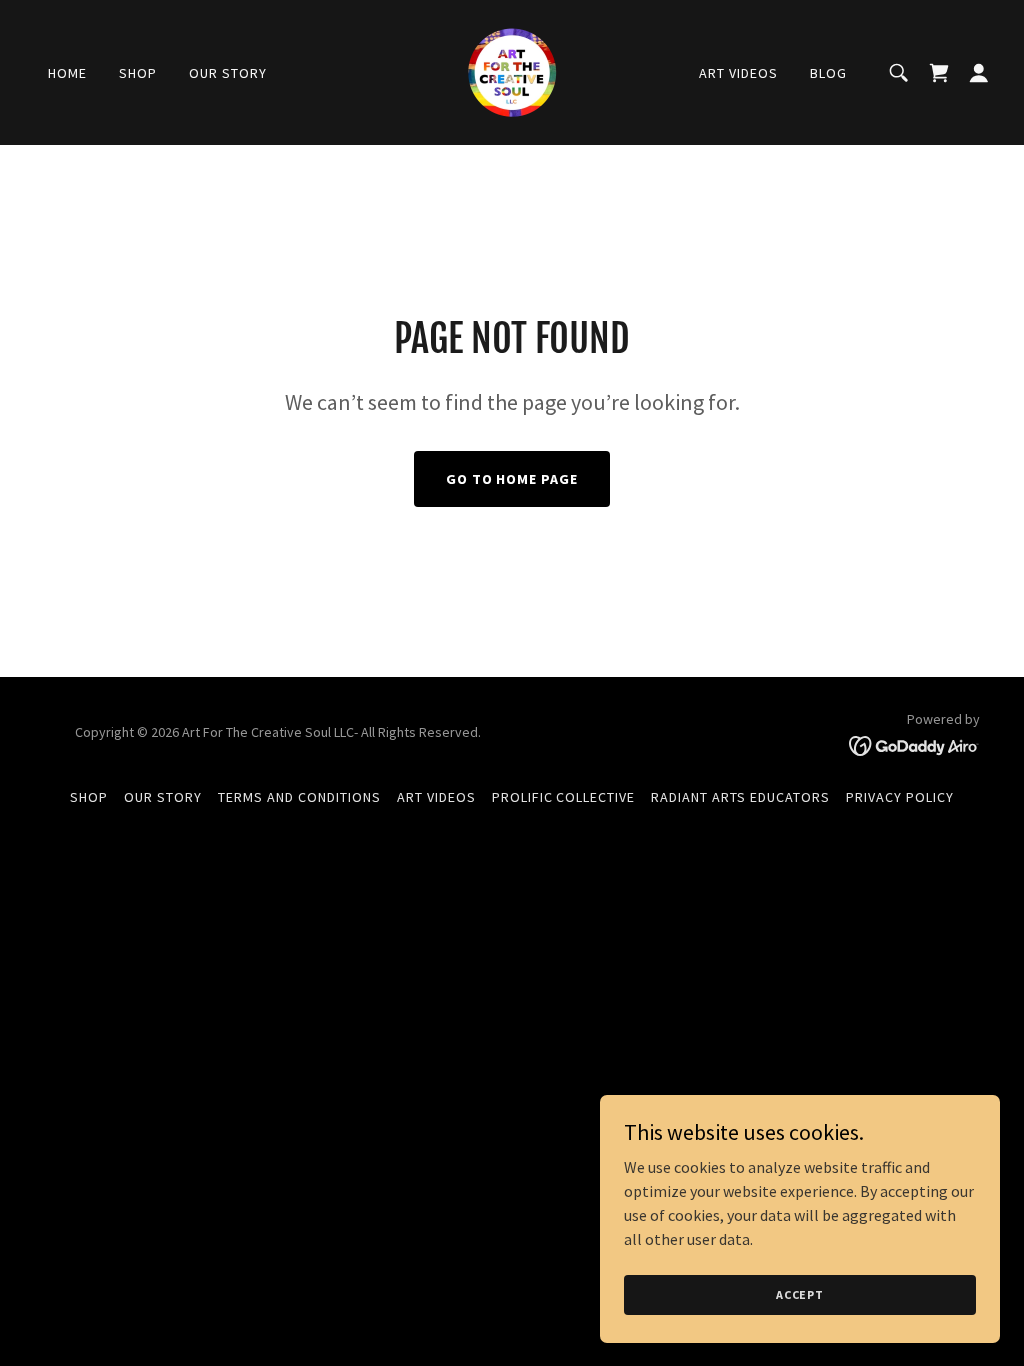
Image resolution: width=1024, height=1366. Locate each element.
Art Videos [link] (738, 73)
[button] (979, 73)
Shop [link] (138, 73)
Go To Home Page (512, 479)
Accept (800, 1294)
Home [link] (67, 73)
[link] (511, 70)
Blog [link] (828, 73)
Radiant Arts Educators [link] (740, 797)
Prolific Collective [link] (564, 797)
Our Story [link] (228, 73)
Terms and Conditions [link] (299, 797)
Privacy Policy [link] (900, 797)
